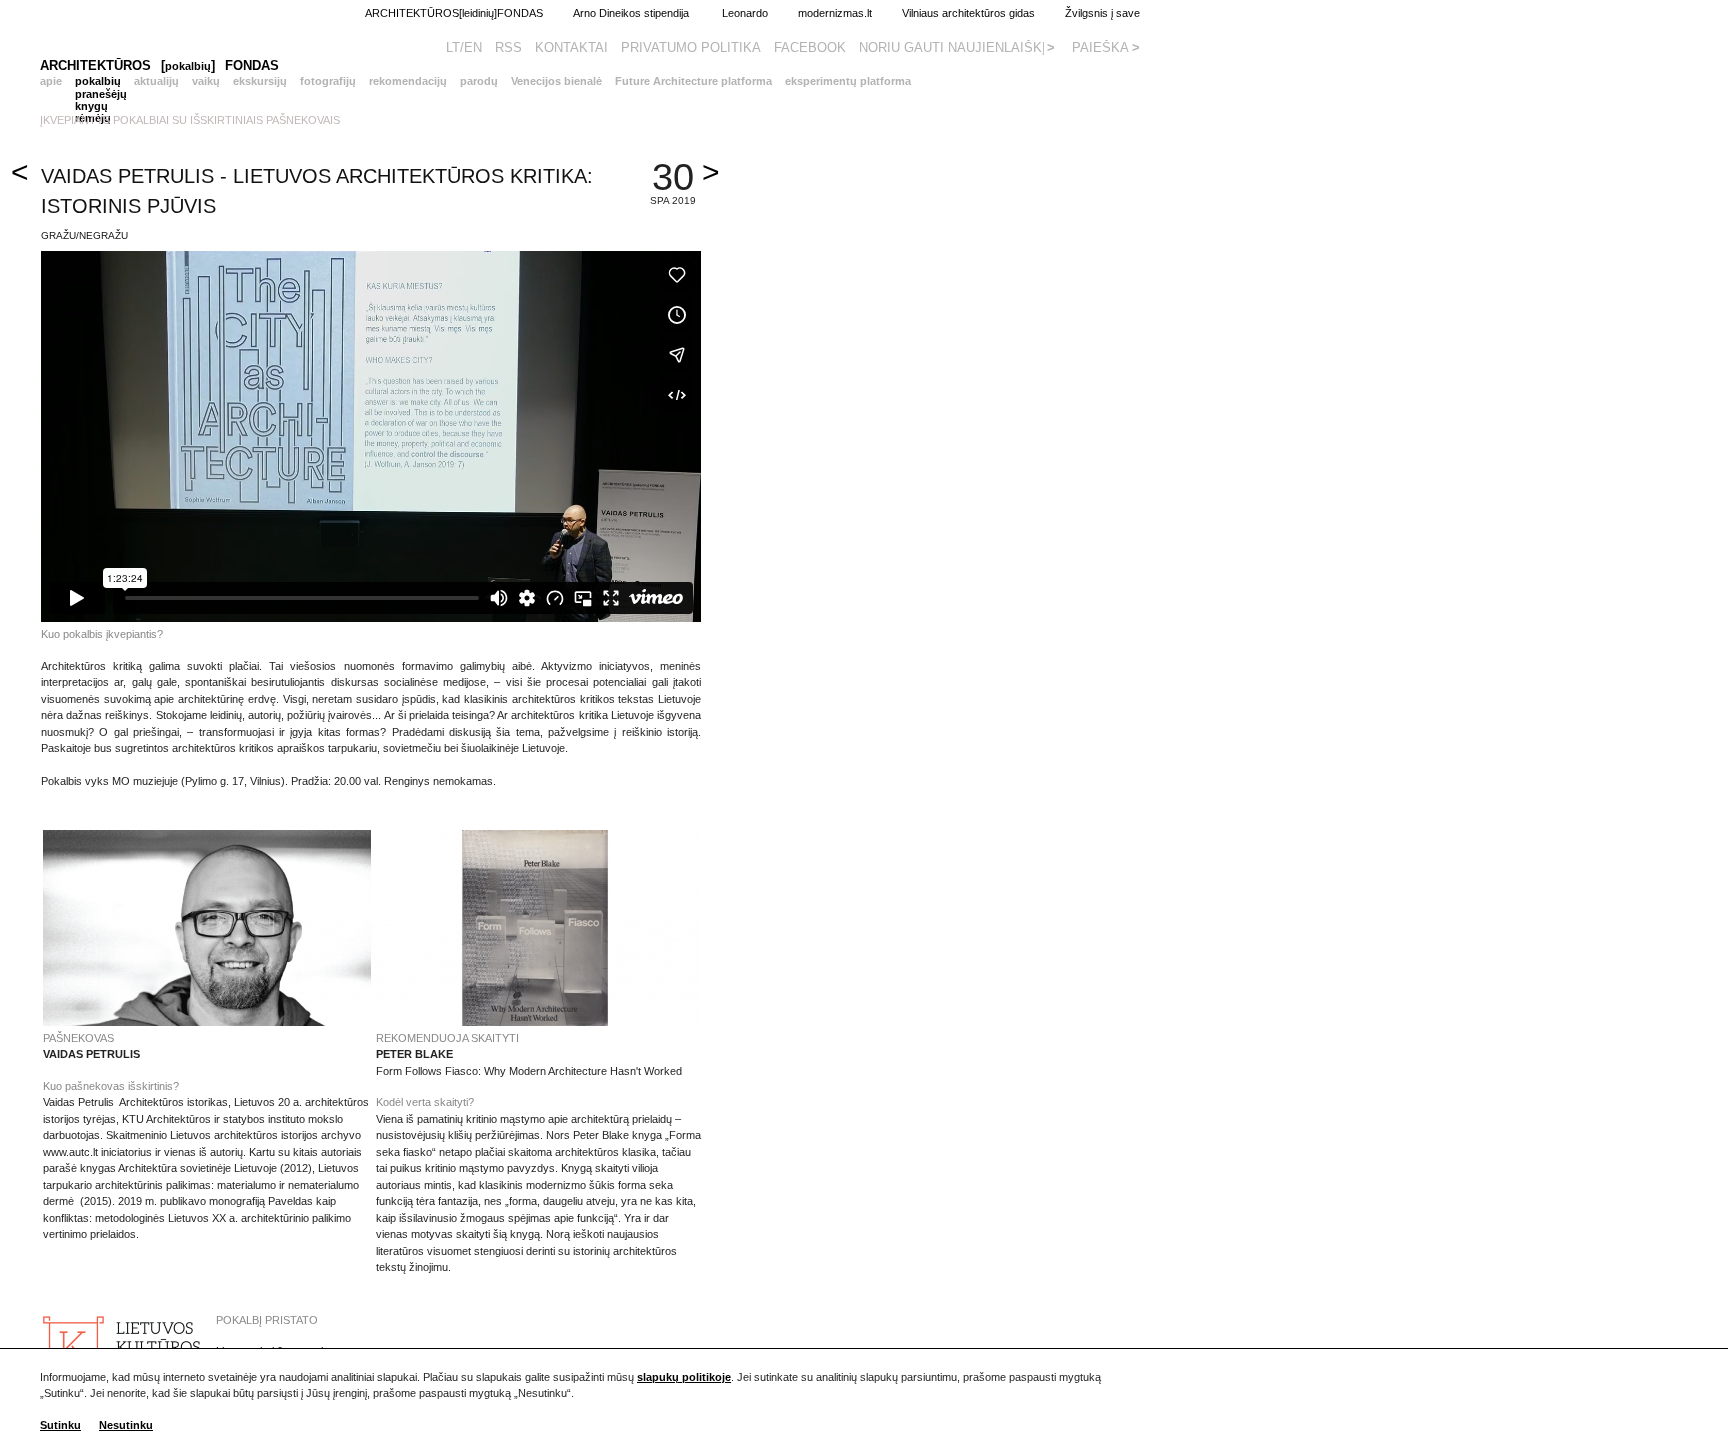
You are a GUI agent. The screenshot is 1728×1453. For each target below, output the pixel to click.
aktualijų (156, 81)
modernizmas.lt (835, 13)
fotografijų (328, 81)
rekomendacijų (408, 81)
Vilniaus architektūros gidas (968, 13)
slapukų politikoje (684, 1377)
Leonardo (745, 13)
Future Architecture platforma (693, 81)
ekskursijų (260, 81)
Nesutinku (126, 1425)
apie (51, 81)
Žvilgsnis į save (1087, 13)
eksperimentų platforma (848, 81)
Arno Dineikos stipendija (617, 13)
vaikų (206, 81)
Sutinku (60, 1425)
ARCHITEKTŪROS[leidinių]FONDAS (454, 13)
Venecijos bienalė (556, 81)
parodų (479, 81)
